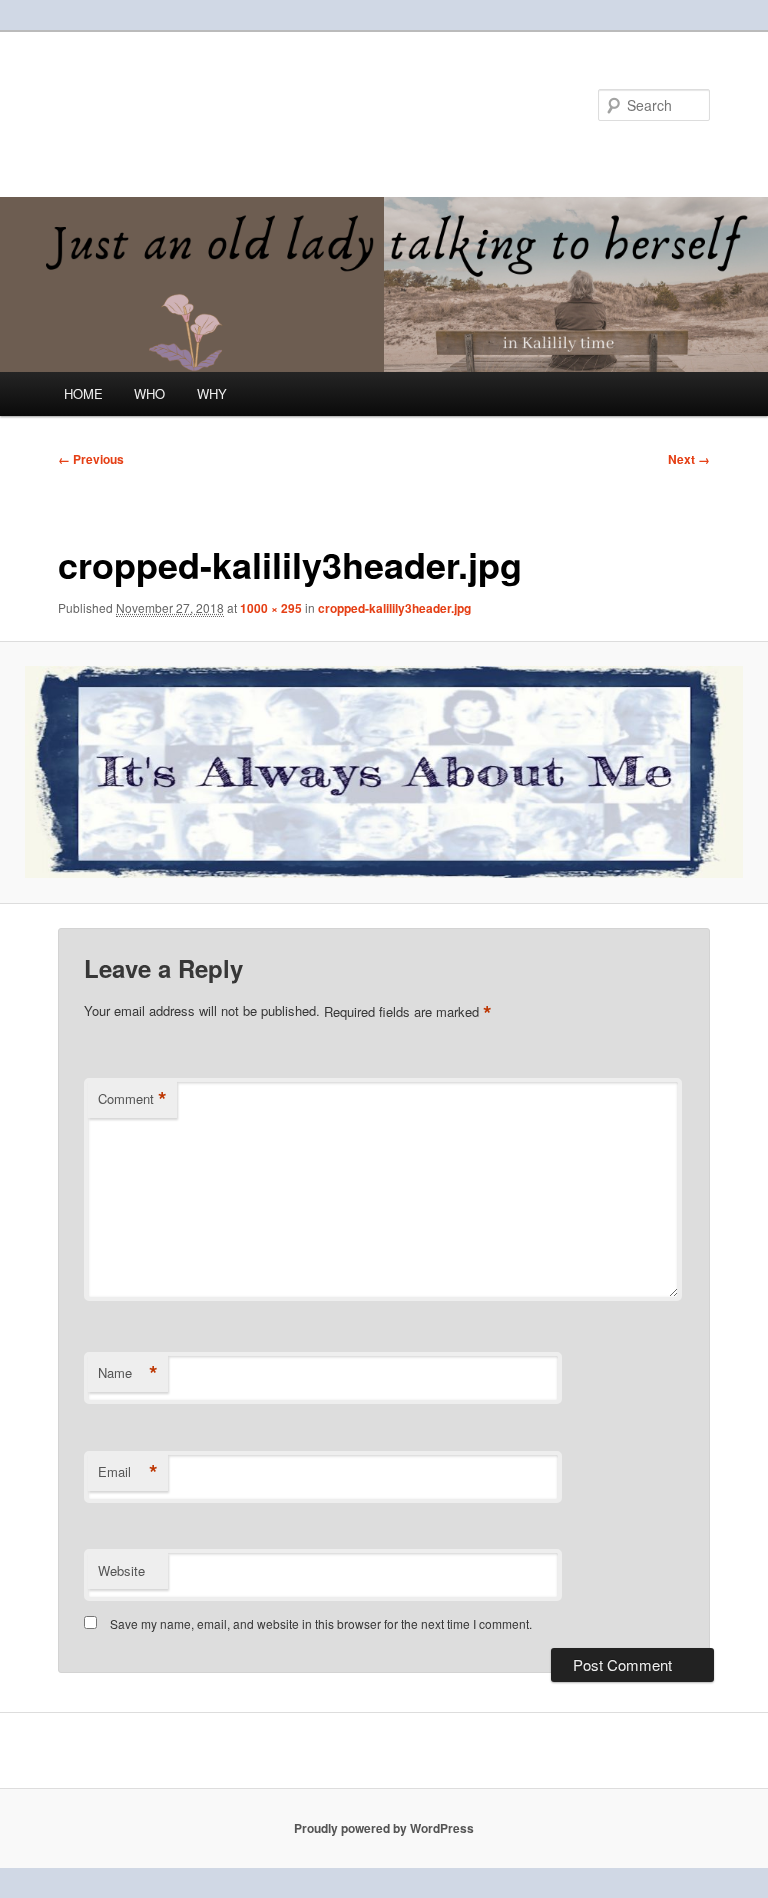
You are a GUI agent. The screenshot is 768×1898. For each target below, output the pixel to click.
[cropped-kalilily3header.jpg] (384, 772)
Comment (132, 1099)
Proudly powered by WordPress (384, 1828)
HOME (83, 393)
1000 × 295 (271, 608)
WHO (149, 393)
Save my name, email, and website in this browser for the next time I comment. (321, 1623)
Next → (689, 459)
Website (121, 1570)
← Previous (91, 459)
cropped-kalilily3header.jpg (394, 608)
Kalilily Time (145, 104)
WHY (212, 393)
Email (128, 1472)
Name (128, 1373)
